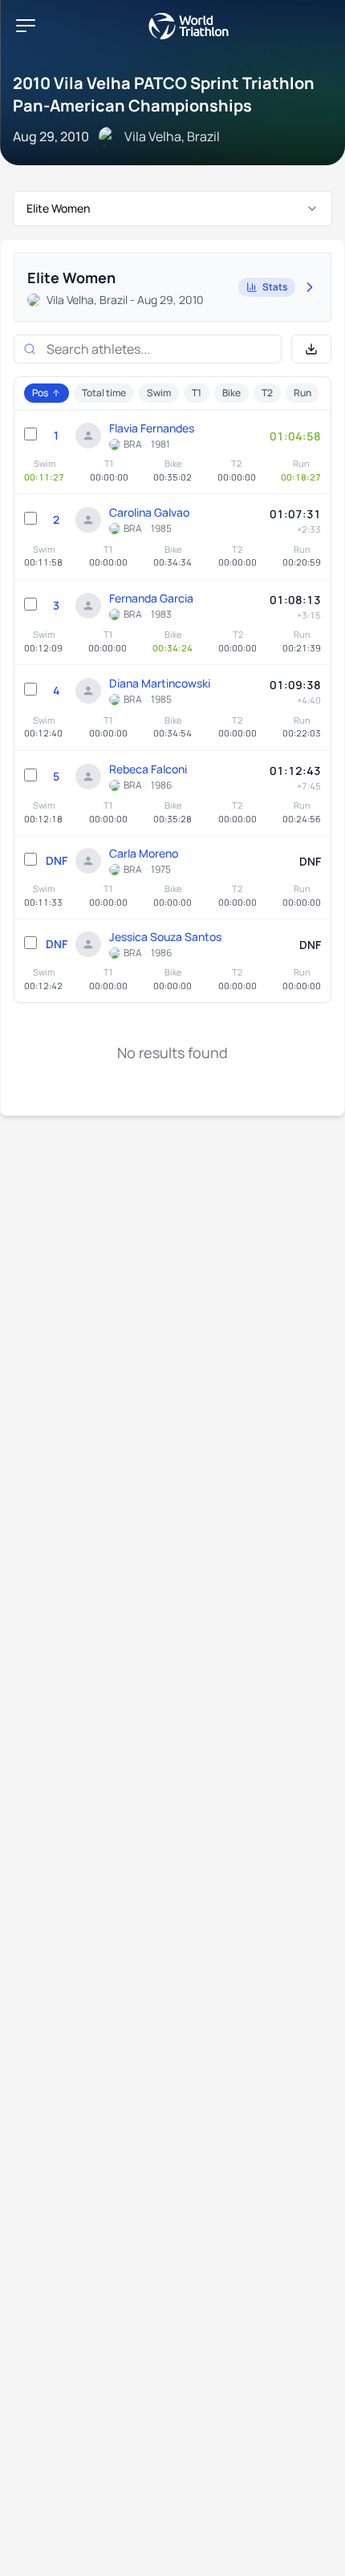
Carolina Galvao (149, 512)
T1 (197, 393)
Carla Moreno (144, 853)
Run (302, 393)
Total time (104, 393)
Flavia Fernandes (152, 428)
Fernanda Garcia (151, 598)
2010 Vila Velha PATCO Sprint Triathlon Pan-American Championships (164, 94)
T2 (267, 393)
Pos (40, 393)
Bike (231, 393)
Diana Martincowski (160, 683)
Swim (159, 393)
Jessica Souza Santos (165, 937)
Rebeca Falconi (148, 769)
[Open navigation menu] (26, 26)
